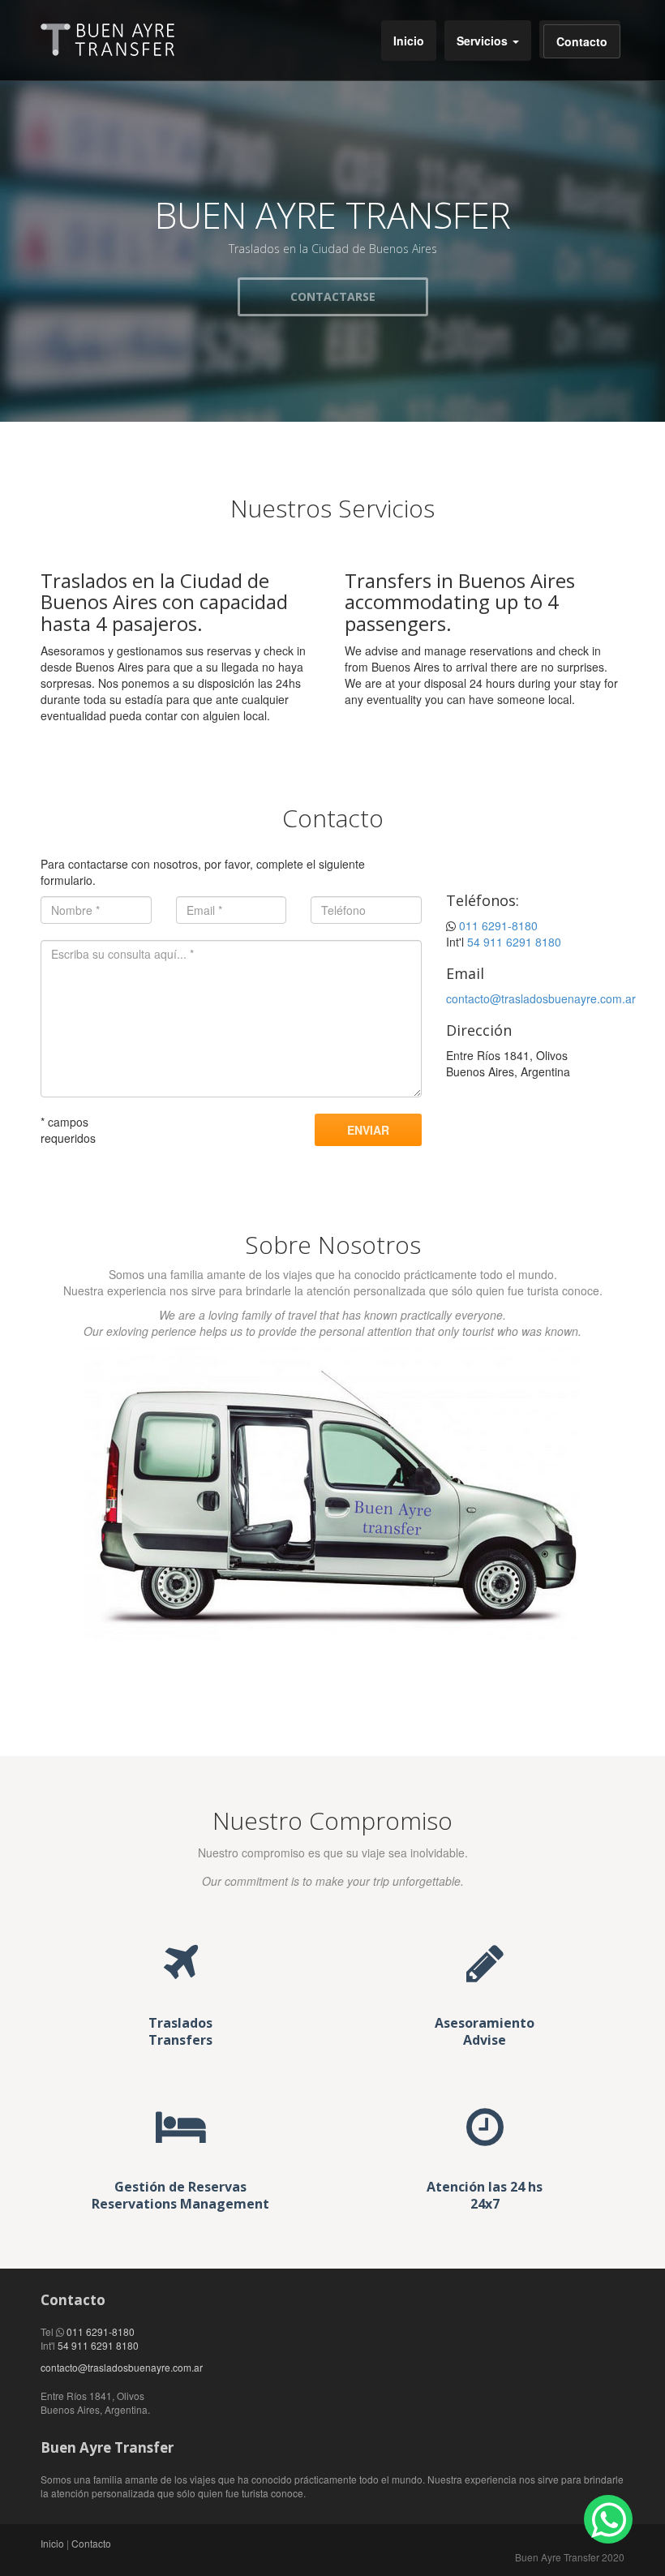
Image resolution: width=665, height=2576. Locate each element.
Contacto (582, 41)
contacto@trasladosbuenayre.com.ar (541, 998)
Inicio (409, 41)
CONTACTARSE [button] (333, 296)
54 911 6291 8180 (514, 942)
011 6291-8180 (498, 925)
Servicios (484, 41)
